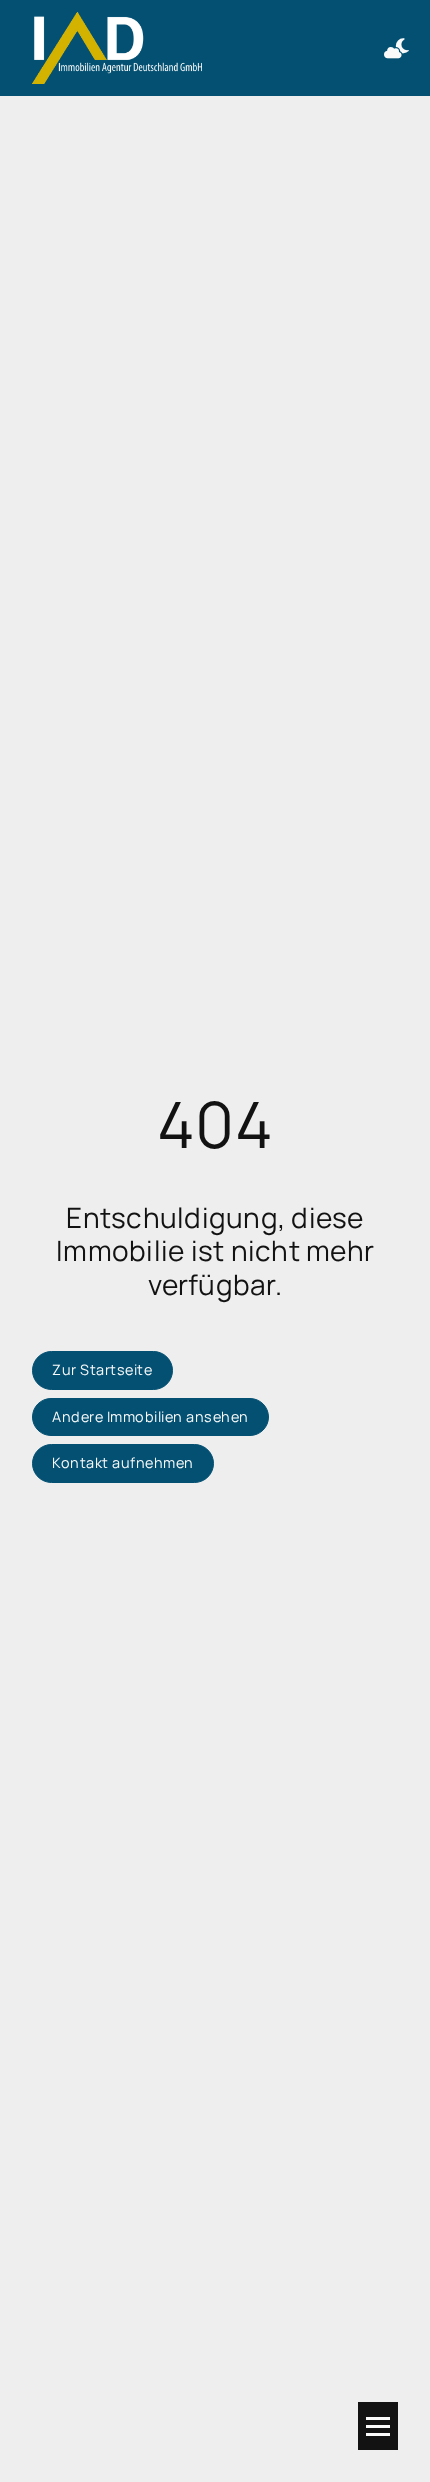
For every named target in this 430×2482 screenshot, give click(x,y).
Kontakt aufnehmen (123, 1462)
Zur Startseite (102, 1369)
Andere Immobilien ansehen (150, 1416)
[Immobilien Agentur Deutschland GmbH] (117, 48)
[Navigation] (378, 2426)
